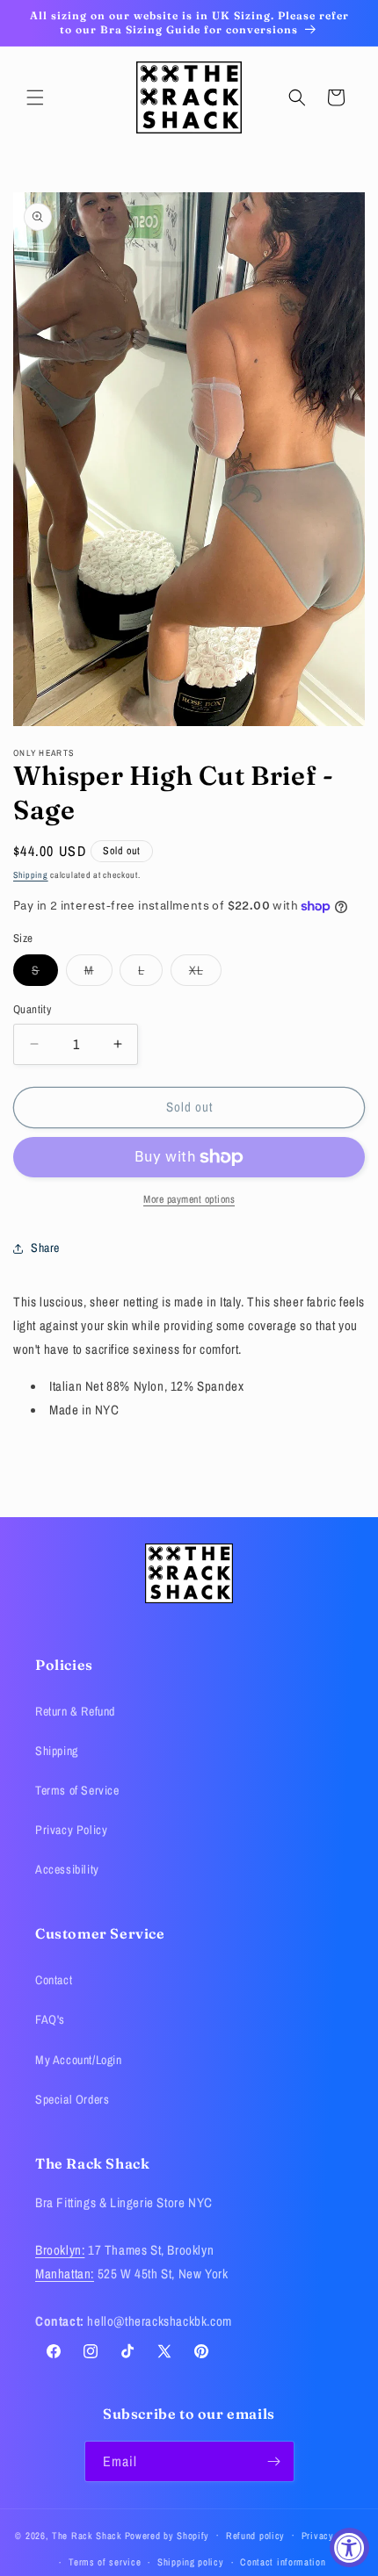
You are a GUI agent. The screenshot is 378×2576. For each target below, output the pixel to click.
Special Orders (72, 2099)
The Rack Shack (87, 2535)
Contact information (283, 2562)
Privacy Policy (71, 1830)
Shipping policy (191, 2562)
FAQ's (50, 2019)
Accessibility (67, 1869)
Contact (54, 1980)
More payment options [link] (189, 1199)
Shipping (31, 875)
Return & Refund (75, 1711)
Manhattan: (65, 2274)
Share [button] (45, 1248)
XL (205, 974)
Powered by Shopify (167, 2535)
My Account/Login (79, 2060)
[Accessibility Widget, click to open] (349, 2547)
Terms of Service (77, 1790)
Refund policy (255, 2536)
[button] (35, 97)
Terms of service (105, 2562)
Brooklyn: (60, 2250)
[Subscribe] (274, 2461)
